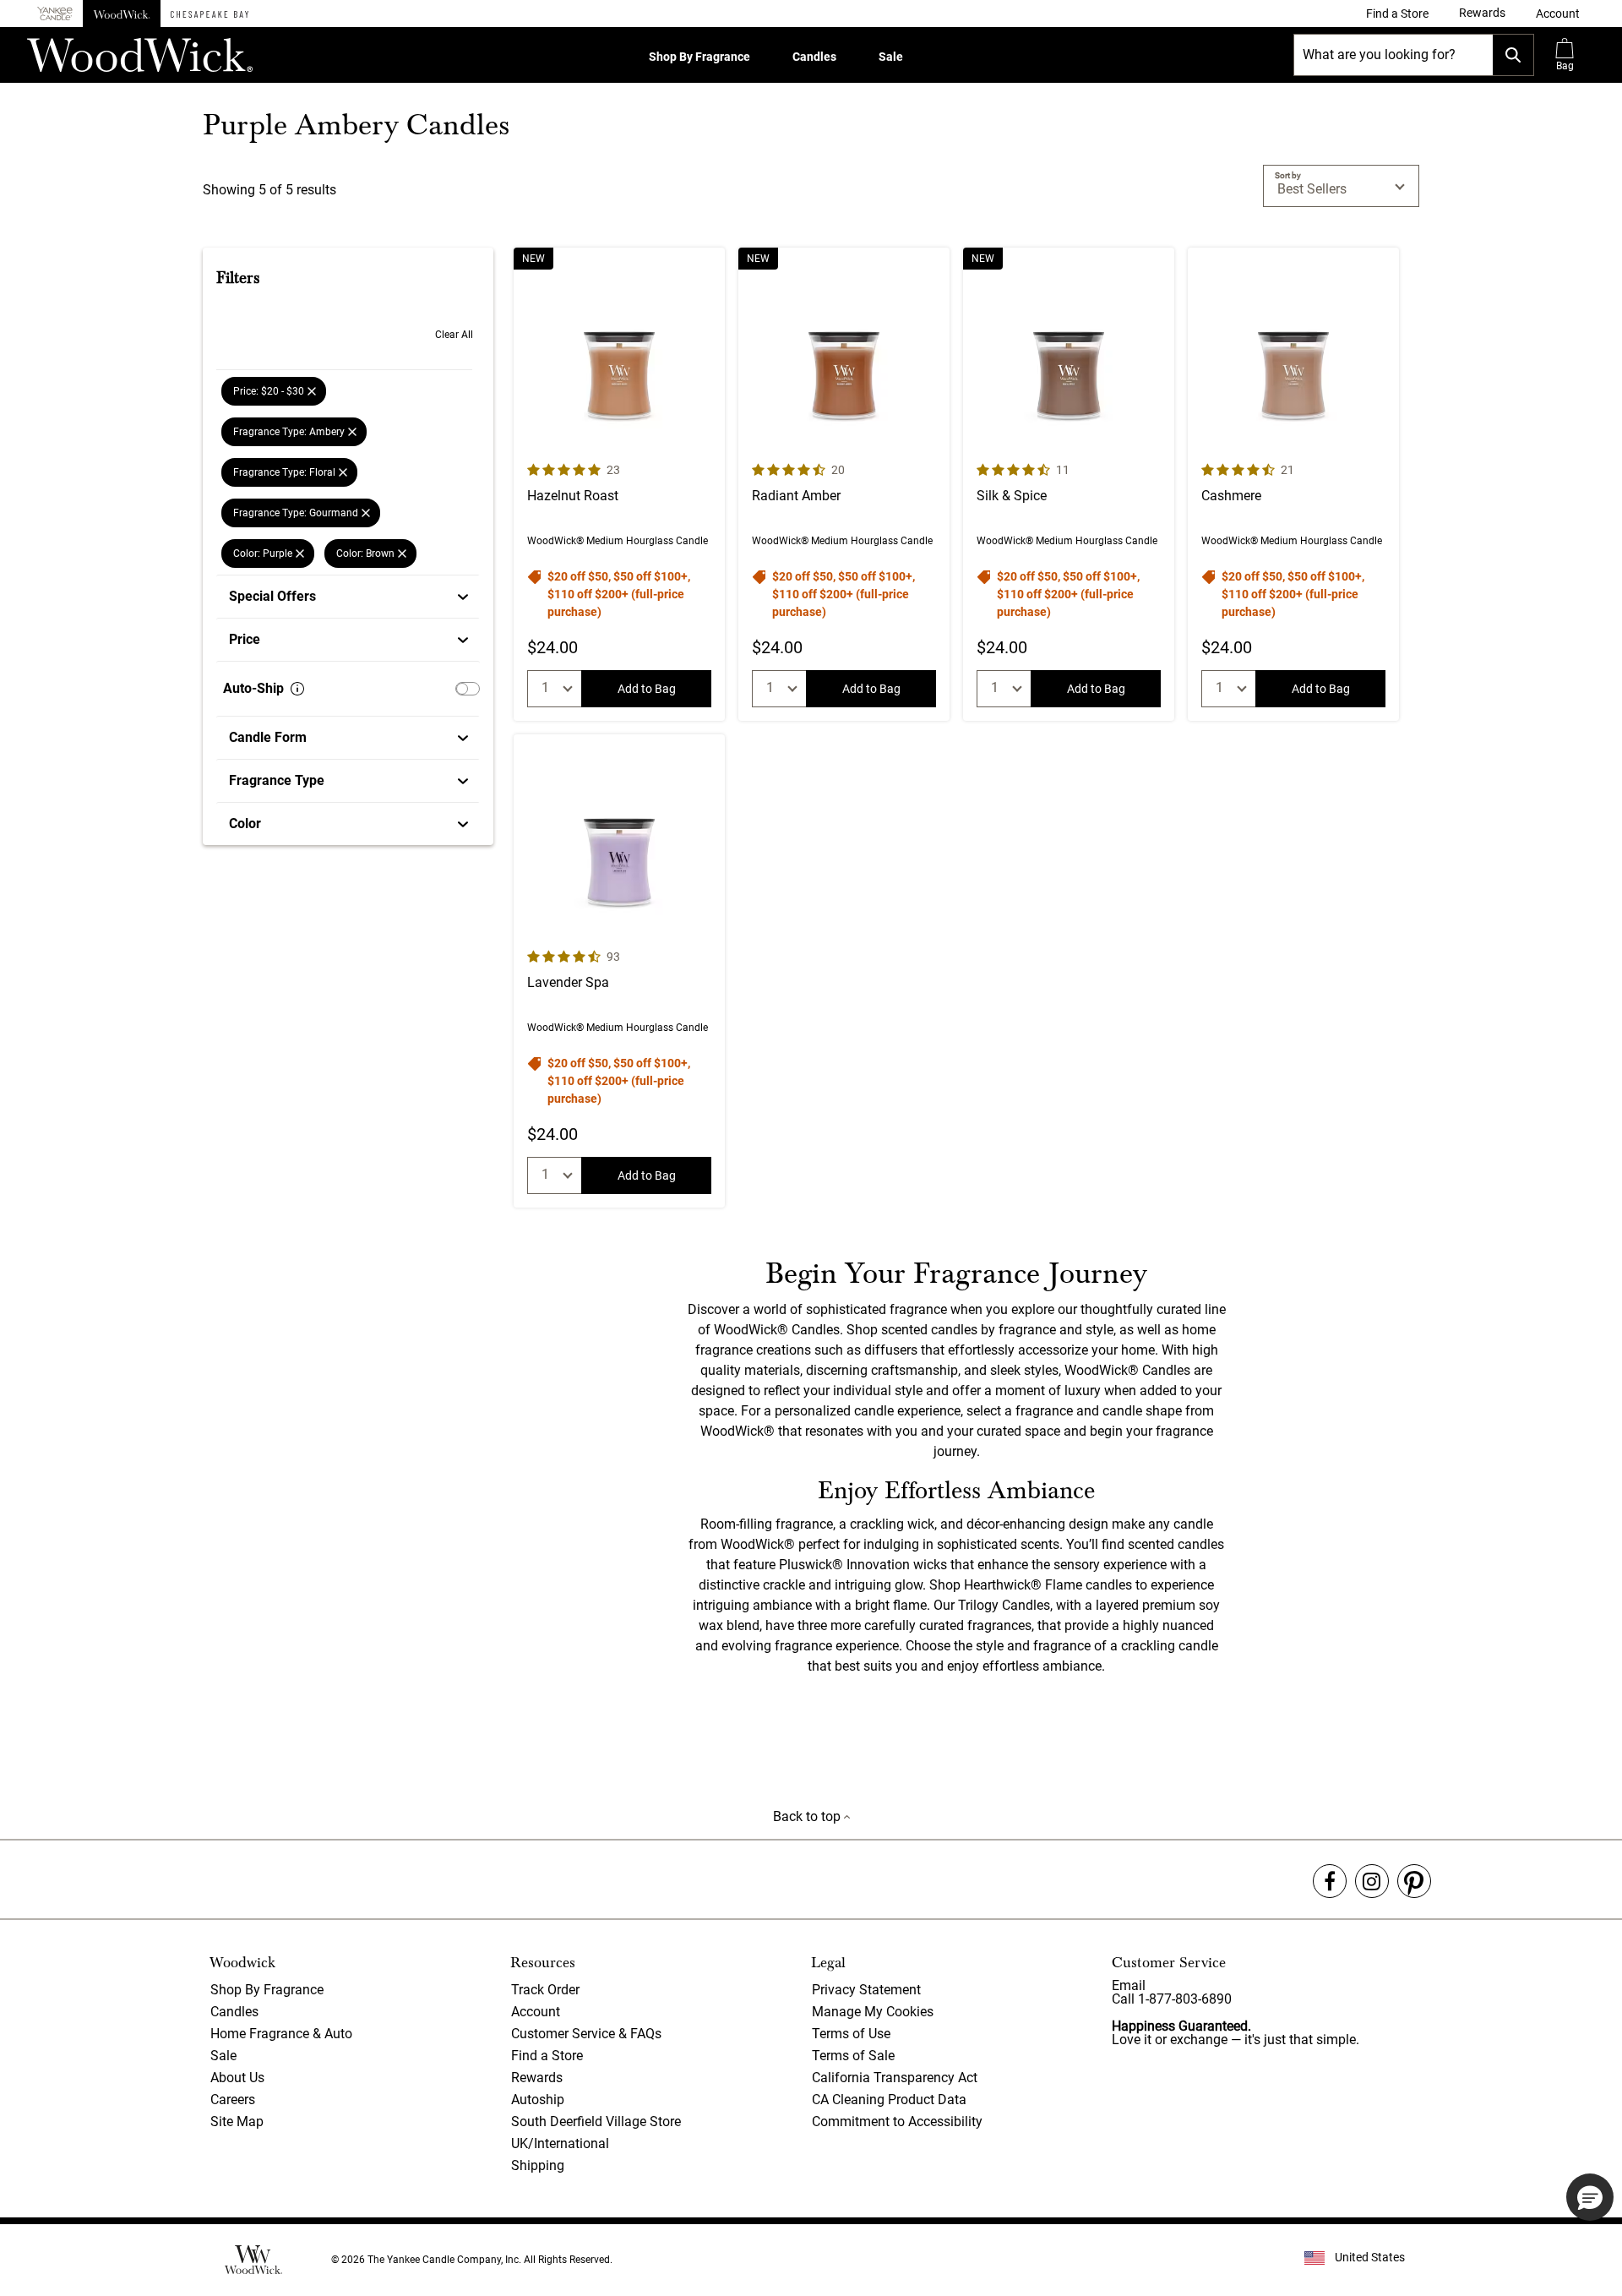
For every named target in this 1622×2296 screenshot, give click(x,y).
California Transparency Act (895, 2078)
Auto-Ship (253, 688)
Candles (814, 57)
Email (1129, 1985)
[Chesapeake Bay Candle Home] (210, 14)
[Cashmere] (1293, 484)
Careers (233, 2100)
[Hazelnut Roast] (619, 484)
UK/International (560, 2143)
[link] (1397, 14)
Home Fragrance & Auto (281, 2034)
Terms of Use (851, 2034)
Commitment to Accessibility (897, 2121)
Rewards (537, 2078)
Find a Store (547, 2056)
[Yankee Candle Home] (55, 14)
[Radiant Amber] (844, 484)
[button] (1558, 14)
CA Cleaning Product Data (889, 2100)
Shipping (538, 2165)
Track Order (545, 1990)
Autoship (538, 2100)
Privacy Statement (866, 1990)
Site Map (237, 2121)
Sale (891, 57)
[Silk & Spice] (1069, 484)
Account (536, 2012)
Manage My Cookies (873, 2012)
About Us (237, 2078)
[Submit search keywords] (1513, 55)
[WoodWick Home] (122, 14)
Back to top (808, 1816)
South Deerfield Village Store (596, 2121)
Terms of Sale (853, 2056)
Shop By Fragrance (699, 57)
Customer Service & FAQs (586, 2034)
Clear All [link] (454, 335)
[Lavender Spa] (619, 971)
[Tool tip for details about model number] (297, 689)
